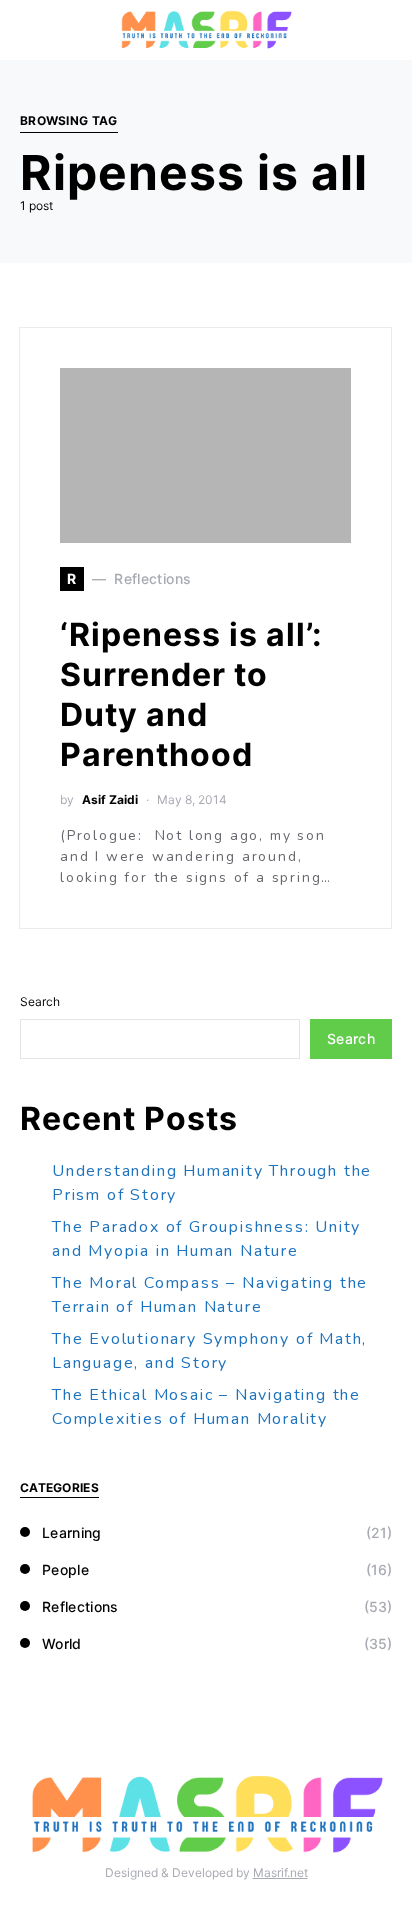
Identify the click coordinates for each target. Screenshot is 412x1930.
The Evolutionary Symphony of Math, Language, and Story (209, 1351)
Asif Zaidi (110, 799)
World (62, 1643)
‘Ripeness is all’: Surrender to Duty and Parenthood (191, 694)
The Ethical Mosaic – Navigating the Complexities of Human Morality (206, 1407)
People (65, 1569)
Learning (72, 1532)
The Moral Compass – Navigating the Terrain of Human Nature (210, 1295)
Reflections (80, 1606)
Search (40, 1001)
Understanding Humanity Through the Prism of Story (212, 1183)
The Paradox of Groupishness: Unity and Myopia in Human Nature (206, 1239)
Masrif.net (280, 1872)
